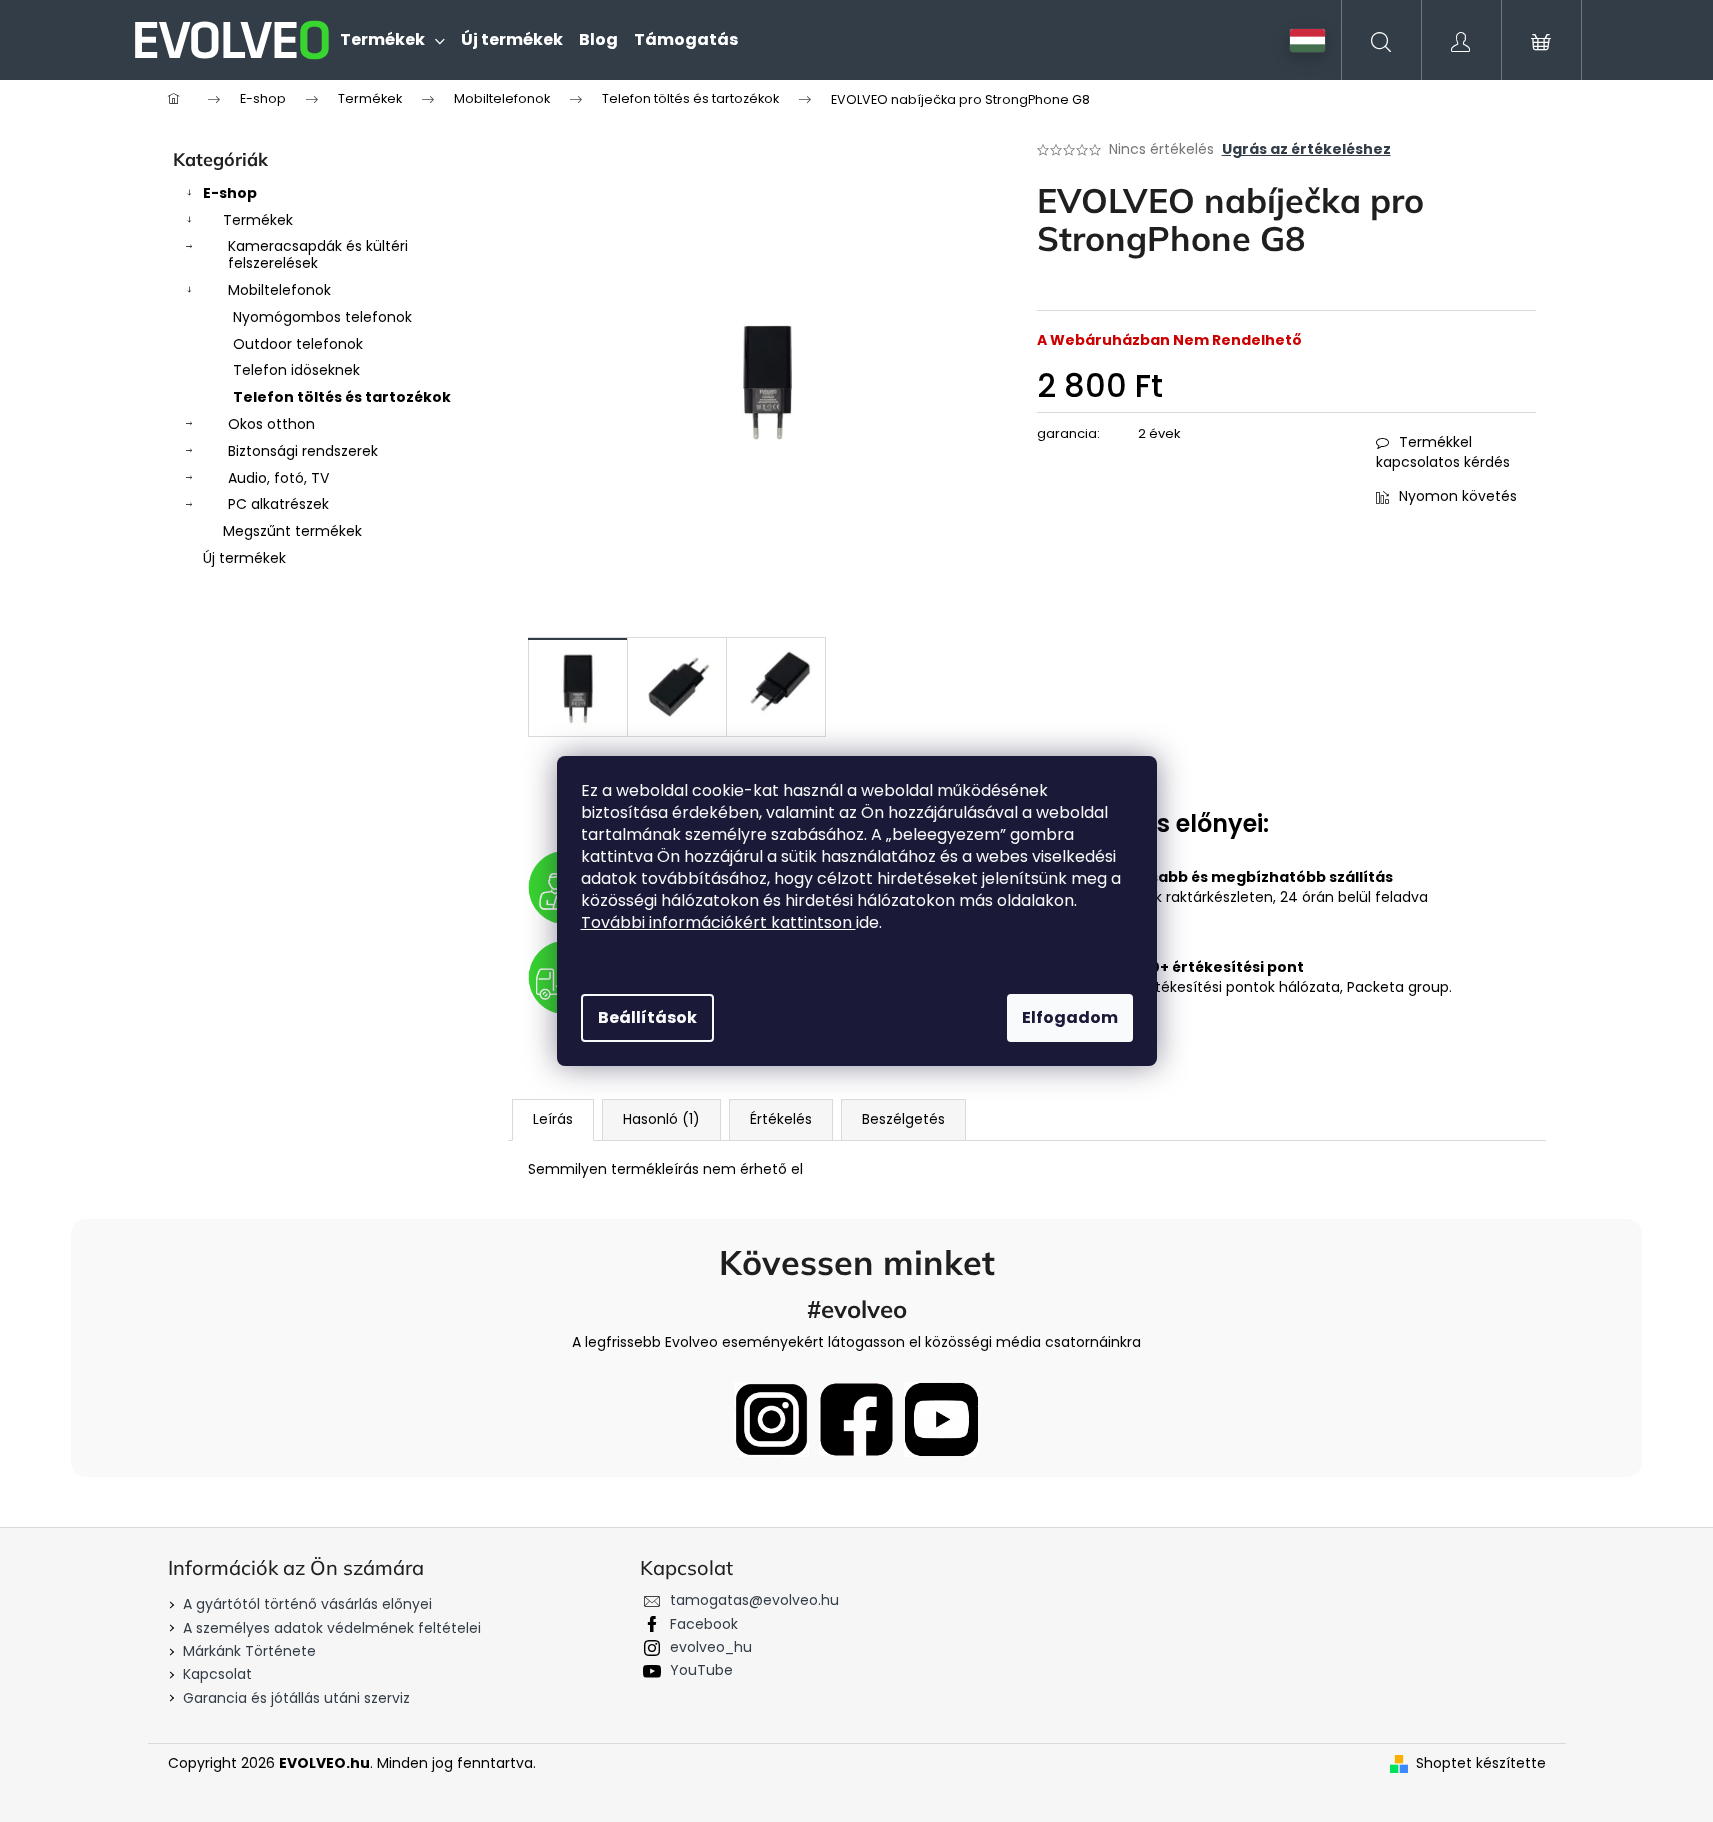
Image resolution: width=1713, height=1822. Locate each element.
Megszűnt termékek (292, 531)
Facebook (704, 1624)
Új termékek (244, 558)
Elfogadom (1070, 1017)
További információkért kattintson (718, 922)
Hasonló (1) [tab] (661, 1119)
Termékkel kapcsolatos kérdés (1443, 452)
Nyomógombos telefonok (322, 317)
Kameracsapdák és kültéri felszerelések (318, 254)
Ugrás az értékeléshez (1306, 149)
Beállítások (647, 1017)
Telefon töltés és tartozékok (342, 397)
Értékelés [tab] (781, 1119)
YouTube (701, 1670)
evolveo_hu (711, 1647)
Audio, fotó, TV (278, 478)
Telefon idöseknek (296, 370)
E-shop (230, 193)
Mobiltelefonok (279, 290)
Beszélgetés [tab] (903, 1119)
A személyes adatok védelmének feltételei (332, 1628)
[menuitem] (392, 40)
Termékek (258, 220)
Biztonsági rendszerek (303, 451)
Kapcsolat (217, 1674)
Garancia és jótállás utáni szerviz (296, 1698)
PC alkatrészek (278, 504)
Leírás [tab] (553, 1119)
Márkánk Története (249, 1651)
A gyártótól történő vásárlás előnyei (307, 1604)
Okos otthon (271, 424)
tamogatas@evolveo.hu (754, 1600)
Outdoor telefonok (298, 344)
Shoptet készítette (1481, 1763)
